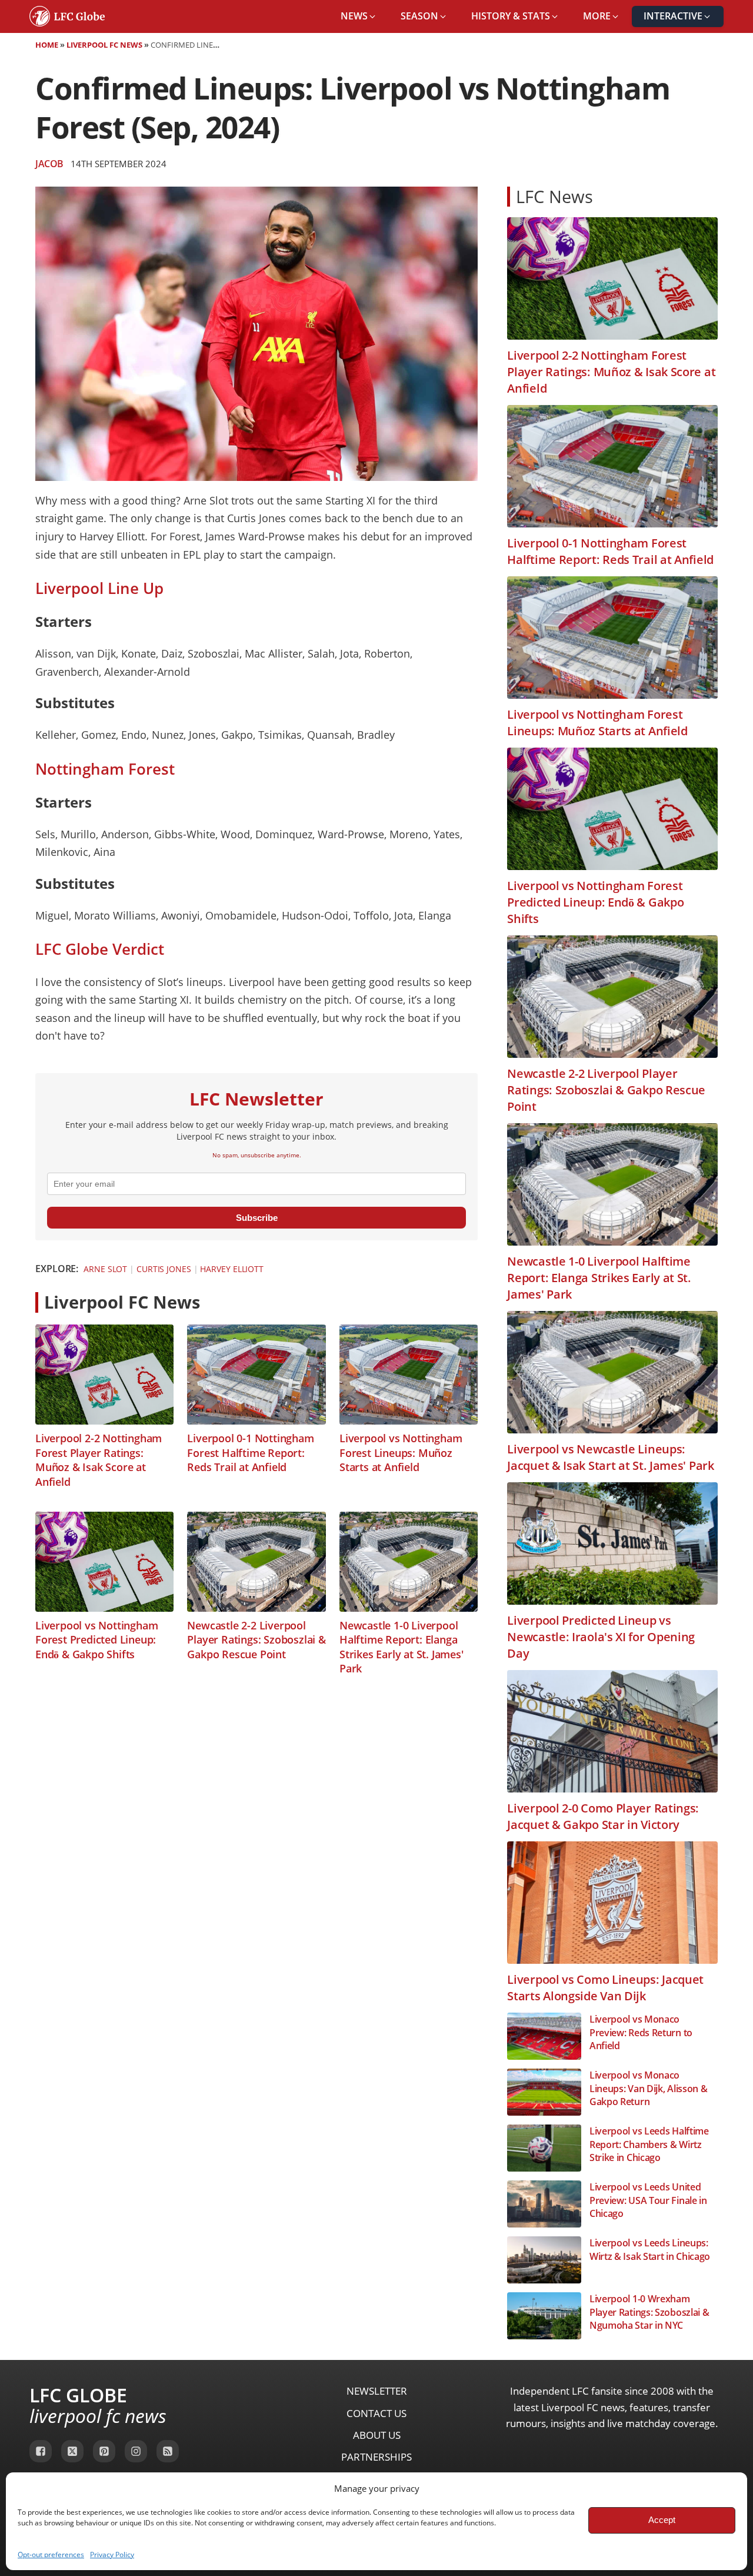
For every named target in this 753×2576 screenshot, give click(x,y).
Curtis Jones (164, 1269)
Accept (662, 2520)
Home (47, 45)
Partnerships (376, 2457)
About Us (377, 2435)
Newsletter (377, 2391)
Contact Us (376, 2413)
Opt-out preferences (51, 2555)
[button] (359, 16)
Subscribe (257, 1218)
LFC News (554, 196)
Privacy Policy (112, 2555)
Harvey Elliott (232, 1269)
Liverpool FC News (104, 45)
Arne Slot (105, 1269)
